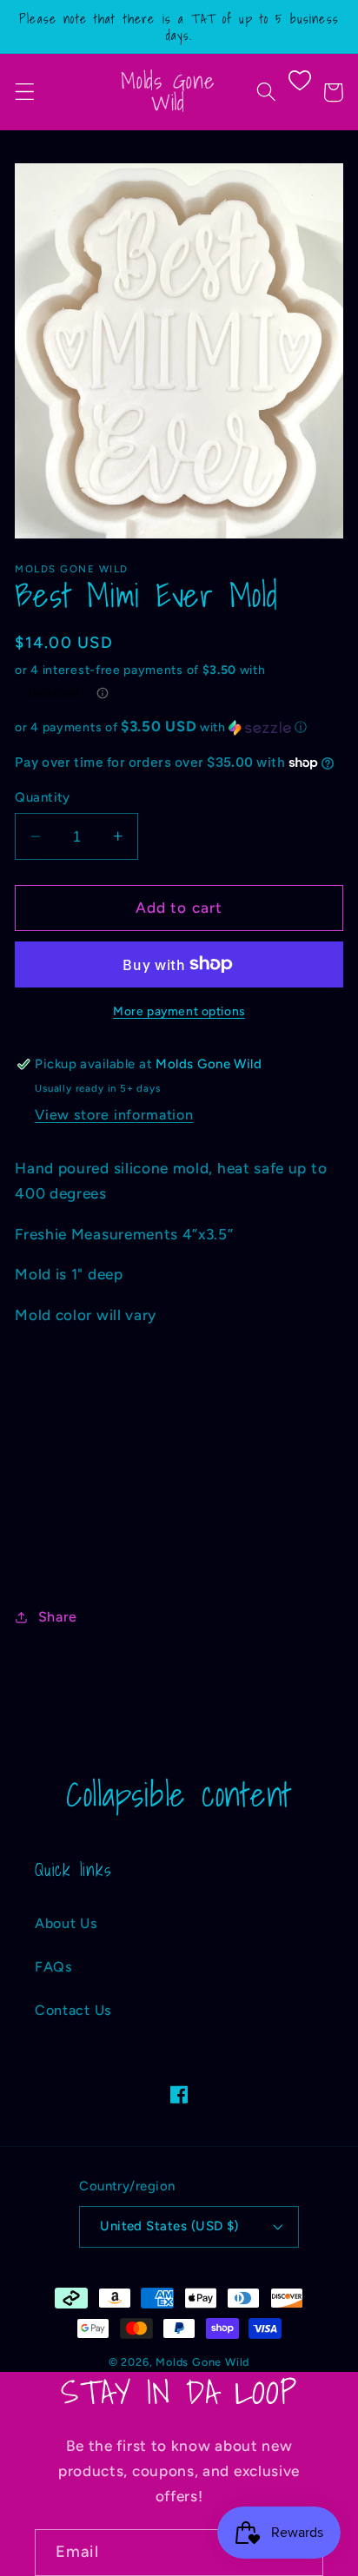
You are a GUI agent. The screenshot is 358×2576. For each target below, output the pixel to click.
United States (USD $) (169, 2226)
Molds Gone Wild (202, 2362)
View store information (114, 1115)
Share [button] (58, 1617)
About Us (66, 1923)
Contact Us (73, 2010)
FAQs (54, 1967)
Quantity (43, 797)
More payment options (179, 1011)
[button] (25, 92)
